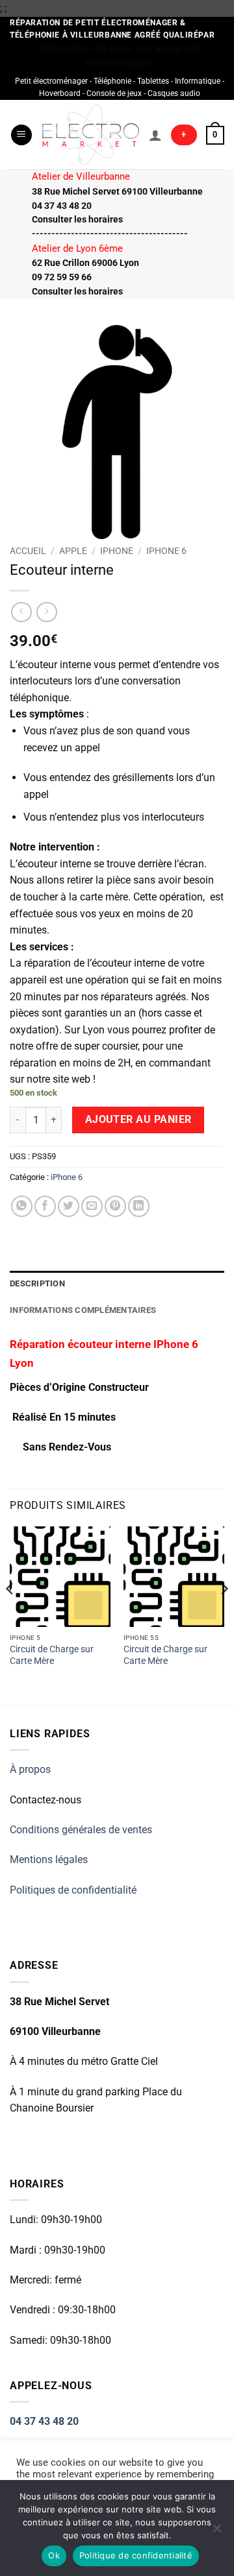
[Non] (216, 2532)
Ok (54, 2555)
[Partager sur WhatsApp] (22, 1206)
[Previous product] (46, 612)
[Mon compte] (155, 135)
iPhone (117, 551)
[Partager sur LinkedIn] (139, 1206)
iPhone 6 (166, 551)
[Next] (224, 1615)
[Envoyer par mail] (92, 1206)
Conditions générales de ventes (81, 1830)
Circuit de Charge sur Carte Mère (52, 1655)
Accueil (28, 551)
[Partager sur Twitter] (69, 1206)
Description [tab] (37, 1283)
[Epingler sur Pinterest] (115, 1206)
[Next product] (21, 612)
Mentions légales (49, 1860)
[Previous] (10, 1615)
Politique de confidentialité (136, 2555)
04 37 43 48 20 (44, 2421)
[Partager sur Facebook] (45, 1206)
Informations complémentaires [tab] (83, 1310)
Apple (73, 551)
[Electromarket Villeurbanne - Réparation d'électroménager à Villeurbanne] (91, 135)
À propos (30, 1769)
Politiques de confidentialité (73, 1890)
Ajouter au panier (138, 1120)
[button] (21, 135)
